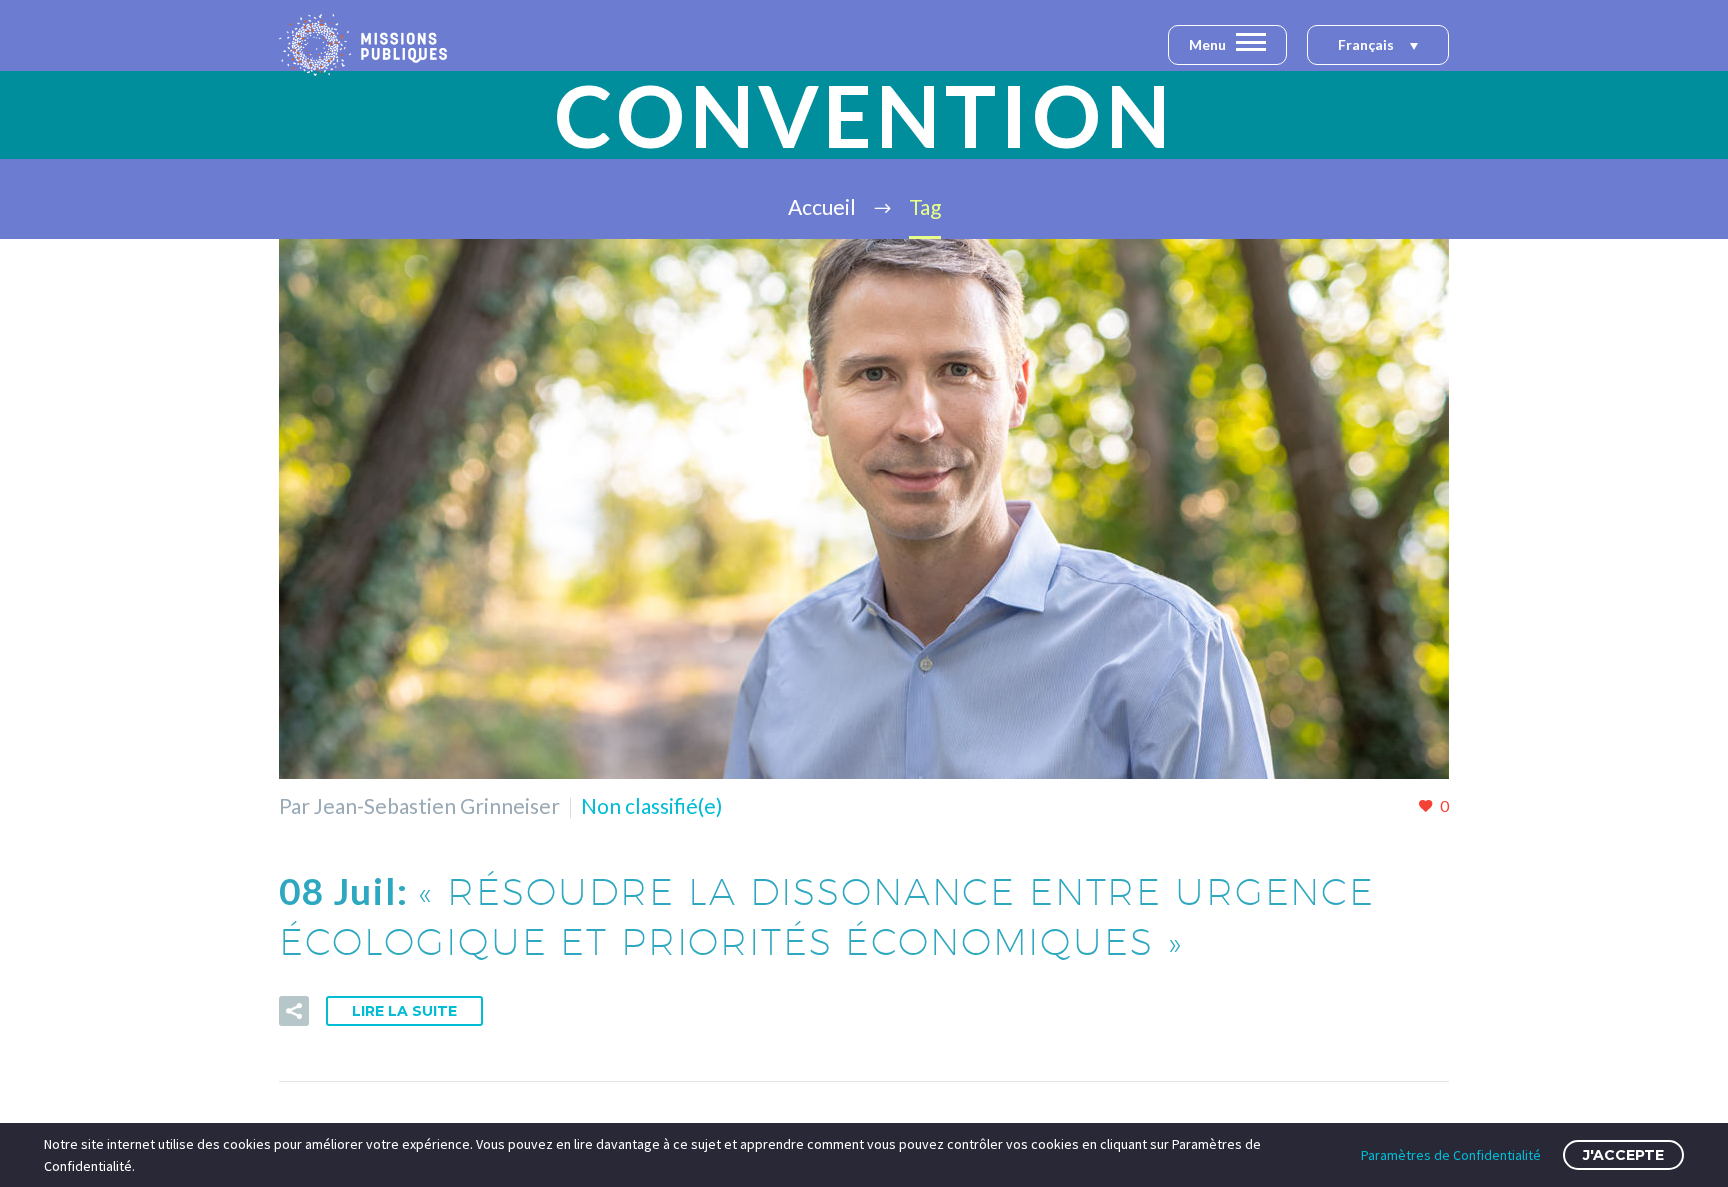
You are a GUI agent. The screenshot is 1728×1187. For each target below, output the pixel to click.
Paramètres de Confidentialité (1451, 1155)
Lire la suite (404, 1011)
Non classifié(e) (651, 805)
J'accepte (1623, 1155)
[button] (1378, 46)
